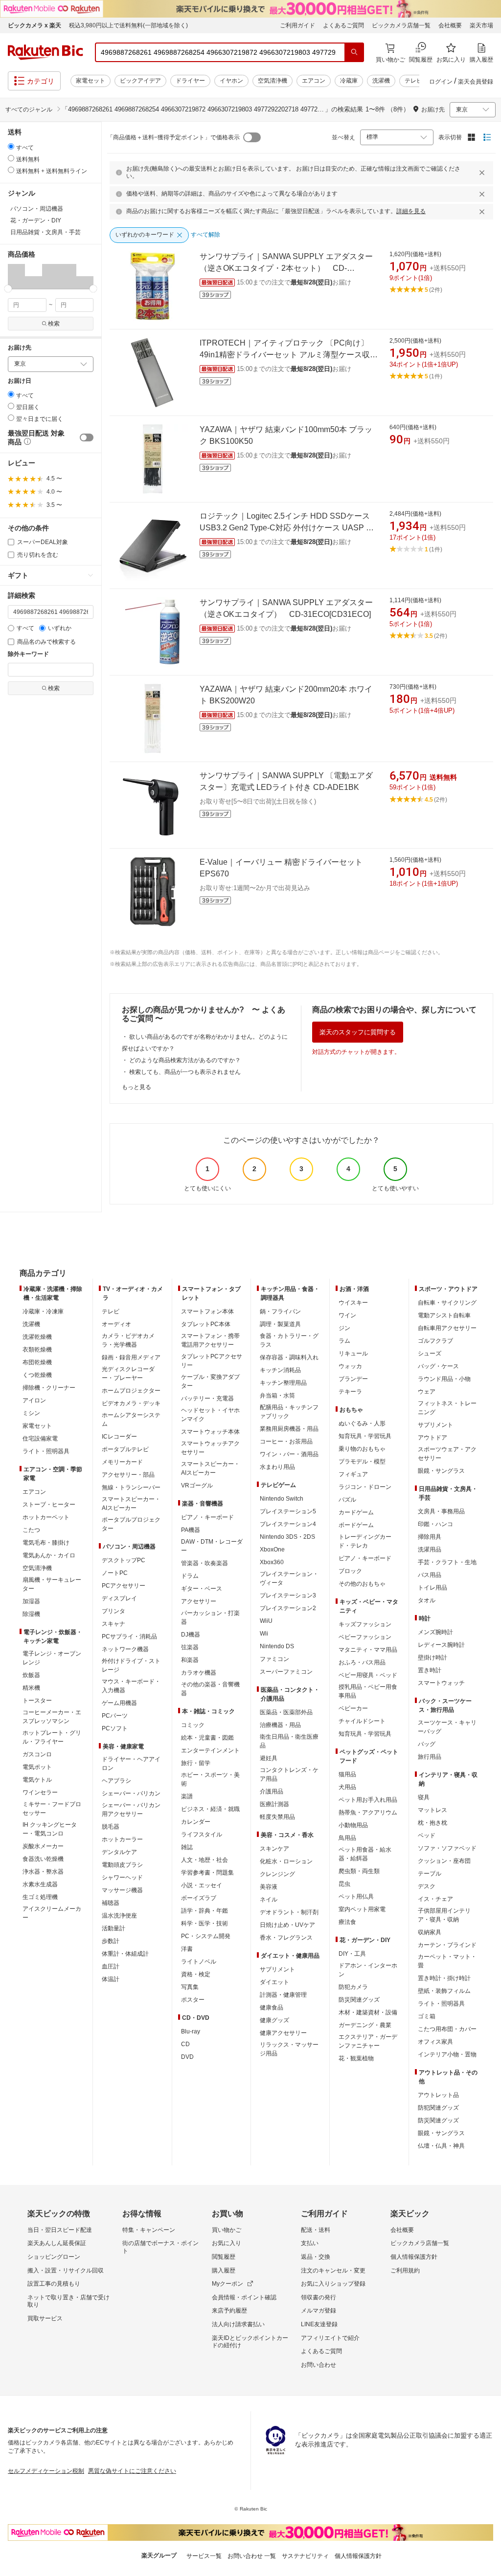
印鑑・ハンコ (435, 1524)
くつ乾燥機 (37, 1375)
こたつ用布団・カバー (447, 2029)
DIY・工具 (352, 1954)
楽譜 (187, 1796)
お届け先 (20, 348)
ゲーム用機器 (119, 1703)
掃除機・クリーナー (49, 1388)
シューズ (430, 1353)
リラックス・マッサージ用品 (289, 2049)
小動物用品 (353, 1825)
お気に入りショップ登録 (333, 2284)
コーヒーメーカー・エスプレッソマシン (52, 1717)
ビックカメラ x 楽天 (34, 25)
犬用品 (347, 1787)
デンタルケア (119, 1852)
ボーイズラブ (199, 1898)
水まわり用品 (277, 1467)
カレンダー (196, 1822)
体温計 (111, 1979)
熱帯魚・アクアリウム (368, 1812)
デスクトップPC (124, 1560)
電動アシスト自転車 (444, 1315)
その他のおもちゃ (362, 1584)
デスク (427, 1886)
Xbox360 (272, 1562)
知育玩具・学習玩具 (365, 1436)
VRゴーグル (197, 1485)
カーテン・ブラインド (447, 1945)
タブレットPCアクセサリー (212, 1361)
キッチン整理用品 (283, 1383)
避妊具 (269, 1758)
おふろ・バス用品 (362, 1662)
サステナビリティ (305, 2556)
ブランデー (353, 1379)
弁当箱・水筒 (277, 1396)
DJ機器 (191, 1635)
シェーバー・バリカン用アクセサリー (131, 1810)
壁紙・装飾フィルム (444, 1991)
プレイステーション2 (288, 1608)
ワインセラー (40, 1792)
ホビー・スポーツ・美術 (210, 1779)
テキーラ (350, 1392)
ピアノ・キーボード (207, 1517)
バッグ (427, 1744)
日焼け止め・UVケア (287, 1925)
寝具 (424, 1797)
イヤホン (231, 81)
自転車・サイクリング (447, 1303)
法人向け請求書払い (238, 2324)
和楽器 (190, 1660)
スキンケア (274, 1849)
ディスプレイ (119, 1598)
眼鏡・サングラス (441, 1471)
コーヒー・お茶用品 (286, 1441)
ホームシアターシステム (131, 1419)
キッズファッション (365, 1624)
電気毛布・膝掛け (46, 1543)
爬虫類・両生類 (359, 1871)
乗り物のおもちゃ (362, 1449)
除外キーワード (28, 654)
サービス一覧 (204, 2556)
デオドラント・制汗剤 (289, 1912)
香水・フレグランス (286, 1938)
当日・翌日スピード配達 (60, 2230)
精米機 (31, 1688)
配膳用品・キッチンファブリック (289, 1412)
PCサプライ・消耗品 (129, 1637)
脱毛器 (111, 1827)
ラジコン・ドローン (365, 1487)
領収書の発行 (319, 2297)
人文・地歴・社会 (205, 1860)
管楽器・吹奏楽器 (205, 1563)
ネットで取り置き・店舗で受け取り (68, 2301)
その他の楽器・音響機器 (210, 1689)
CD (185, 2044)
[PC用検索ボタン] (354, 52)
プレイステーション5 (288, 1511)
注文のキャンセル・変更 (333, 2270)
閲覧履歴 (224, 2257)
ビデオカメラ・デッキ (131, 1403)
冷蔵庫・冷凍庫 (43, 1311)
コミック (193, 1725)
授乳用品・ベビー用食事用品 (368, 1691)
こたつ (31, 1530)
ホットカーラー (122, 1839)
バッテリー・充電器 (207, 1398)
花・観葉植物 (356, 2058)
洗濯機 (381, 81)
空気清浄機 (273, 81)
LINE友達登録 (319, 2324)
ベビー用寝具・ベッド (368, 1675)
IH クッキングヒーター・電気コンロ (50, 1829)
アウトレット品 (438, 2095)
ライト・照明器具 (46, 1451)
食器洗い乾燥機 (43, 1859)
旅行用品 (430, 1757)
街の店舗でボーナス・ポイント (160, 2247)
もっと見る (137, 1087)
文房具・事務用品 (441, 1511)
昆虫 (344, 1884)
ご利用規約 (405, 2270)
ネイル (269, 1899)
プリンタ (114, 1611)
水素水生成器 (40, 1884)
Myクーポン (228, 2284)
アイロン (34, 1400)
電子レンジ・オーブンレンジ (52, 1658)
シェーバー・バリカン (131, 1793)
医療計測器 (274, 1804)
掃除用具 (430, 1537)
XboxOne (272, 1550)
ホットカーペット (46, 1517)
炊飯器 (31, 1675)
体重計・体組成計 (125, 1954)
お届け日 (20, 381)
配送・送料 (316, 2230)
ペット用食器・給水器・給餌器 (365, 1854)
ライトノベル (199, 1962)
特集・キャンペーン (149, 2230)
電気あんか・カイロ (49, 1555)
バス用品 (430, 1575)
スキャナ (114, 1624)
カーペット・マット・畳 (447, 1961)
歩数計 (111, 1941)
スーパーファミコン (286, 1672)
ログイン (441, 82)
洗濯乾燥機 (37, 1337)
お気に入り (227, 2243)
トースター (37, 1701)
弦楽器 (190, 1647)
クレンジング (277, 1874)
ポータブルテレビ (125, 1449)
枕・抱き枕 (433, 1823)
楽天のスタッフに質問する (358, 1032)
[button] (16, 276)
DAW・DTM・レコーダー (212, 1546)
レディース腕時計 (441, 1645)
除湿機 (31, 1614)
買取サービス (45, 2318)
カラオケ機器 (199, 1673)
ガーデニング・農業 (365, 2025)
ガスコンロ (37, 1754)
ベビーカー (353, 1708)
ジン (344, 1328)
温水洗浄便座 (119, 1916)
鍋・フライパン (280, 1311)
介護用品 (272, 1791)
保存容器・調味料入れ (289, 1357)
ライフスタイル (202, 1834)
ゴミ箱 (427, 2016)
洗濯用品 (430, 1550)
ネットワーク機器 (125, 1649)
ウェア (427, 1392)
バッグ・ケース (438, 1366)
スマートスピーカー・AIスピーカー (131, 1504)
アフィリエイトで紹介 (330, 2338)
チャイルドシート (362, 1721)
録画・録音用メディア (131, 1357)
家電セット (91, 81)
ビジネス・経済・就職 (210, 1809)
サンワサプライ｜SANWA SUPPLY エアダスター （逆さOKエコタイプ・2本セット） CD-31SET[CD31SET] (286, 268)
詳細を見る (411, 211)
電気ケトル (37, 1780)
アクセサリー (199, 1601)
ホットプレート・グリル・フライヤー (52, 1737)
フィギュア (353, 1474)
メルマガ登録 (319, 2311)
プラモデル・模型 (362, 1462)
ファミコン (274, 1659)
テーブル (430, 1874)
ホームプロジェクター (131, 1391)
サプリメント (277, 1969)
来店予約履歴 (229, 2311)
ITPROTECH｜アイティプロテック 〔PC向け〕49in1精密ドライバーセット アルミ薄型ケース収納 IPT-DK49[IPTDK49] (289, 355)
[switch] (87, 437)
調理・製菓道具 (280, 1324)
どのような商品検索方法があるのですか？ (185, 1060)
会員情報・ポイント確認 (244, 2297)
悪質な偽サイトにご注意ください (132, 2471)
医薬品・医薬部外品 (286, 1712)
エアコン (314, 81)
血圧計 (111, 1966)
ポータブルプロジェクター (131, 1524)
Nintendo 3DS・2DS (287, 1537)
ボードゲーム (356, 1525)
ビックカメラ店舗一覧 (401, 25)
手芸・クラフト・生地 (447, 1562)
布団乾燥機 (37, 1362)
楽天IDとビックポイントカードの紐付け (250, 2342)
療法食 (347, 1922)
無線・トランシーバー (131, 1487)
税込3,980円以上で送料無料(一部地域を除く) (128, 25)
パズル (347, 1500)
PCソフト (115, 1728)
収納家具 (430, 1932)
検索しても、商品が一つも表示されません (185, 1072)
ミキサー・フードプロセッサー (52, 1809)
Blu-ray (191, 2031)
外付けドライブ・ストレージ (131, 1665)
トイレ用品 (433, 1588)
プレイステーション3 (288, 1595)
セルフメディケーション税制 (46, 2471)
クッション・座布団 (444, 1861)
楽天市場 (481, 25)
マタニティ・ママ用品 (368, 1650)
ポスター (193, 2000)
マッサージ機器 (122, 1890)
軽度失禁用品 (277, 1817)
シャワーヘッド (122, 1877)
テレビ (413, 81)
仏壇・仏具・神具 (441, 2146)
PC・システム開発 (206, 1936)
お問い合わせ (319, 2365)
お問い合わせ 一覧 (252, 2556)
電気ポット (37, 1767)
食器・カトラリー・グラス (289, 1340)
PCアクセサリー (124, 1586)
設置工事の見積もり (54, 2284)
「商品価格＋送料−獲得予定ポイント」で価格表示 (173, 137)
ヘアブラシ (116, 1781)
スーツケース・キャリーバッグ (447, 1727)
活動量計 (114, 1928)
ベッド (427, 1835)
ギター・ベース (202, 1589)
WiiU (266, 1621)
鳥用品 (347, 1838)
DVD (187, 2057)
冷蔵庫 (349, 81)
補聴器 (111, 1903)
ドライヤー (190, 81)
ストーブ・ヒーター (49, 1505)
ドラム (190, 1576)
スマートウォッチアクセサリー (210, 1448)
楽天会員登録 (476, 82)
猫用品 (347, 1774)
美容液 (269, 1887)
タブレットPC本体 (206, 1324)
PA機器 (191, 1530)
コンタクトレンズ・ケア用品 (289, 1774)
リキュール (353, 1353)
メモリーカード (122, 1462)
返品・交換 (316, 2257)
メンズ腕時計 (435, 1632)
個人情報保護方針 (414, 2257)
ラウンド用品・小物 (444, 1379)
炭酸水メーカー (43, 1846)
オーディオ (116, 1324)
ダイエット (274, 1982)
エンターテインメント (210, 1750)
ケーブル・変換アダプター (210, 1381)
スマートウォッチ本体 (210, 1432)
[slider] (8, 289)
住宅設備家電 (40, 1439)
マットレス (433, 1810)
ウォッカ (350, 1366)
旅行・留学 (196, 1763)
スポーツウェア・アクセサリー (447, 1454)
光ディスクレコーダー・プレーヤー (128, 1374)
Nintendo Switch (282, 1499)
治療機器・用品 (280, 1725)
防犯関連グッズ (438, 2108)
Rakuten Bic (46, 52)
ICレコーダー (119, 1437)
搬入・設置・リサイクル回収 (66, 2270)
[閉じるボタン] (483, 173)
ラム (344, 1341)
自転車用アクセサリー (447, 1328)
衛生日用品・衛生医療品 (289, 1741)
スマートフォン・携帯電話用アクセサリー (210, 1340)
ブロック (350, 1571)
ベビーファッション (365, 1637)
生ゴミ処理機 (40, 1897)
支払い (310, 2243)
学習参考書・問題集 (207, 1873)
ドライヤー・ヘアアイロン (131, 1764)
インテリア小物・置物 (447, 2054)
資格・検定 (196, 1974)
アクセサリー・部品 (128, 1475)
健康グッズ (274, 2020)
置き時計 (430, 1670)
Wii (264, 1634)
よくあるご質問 (343, 25)
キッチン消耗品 (280, 1370)
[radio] (11, 146)
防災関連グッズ (359, 2000)
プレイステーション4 (288, 1524)
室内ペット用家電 (362, 1909)
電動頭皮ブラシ (122, 1865)
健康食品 (272, 2008)
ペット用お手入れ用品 (368, 1800)
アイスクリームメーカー (52, 1913)
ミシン (31, 1413)
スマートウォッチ (441, 1683)
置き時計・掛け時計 (444, 1978)
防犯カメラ (353, 1987)
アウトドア (433, 1438)
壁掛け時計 (433, 1658)
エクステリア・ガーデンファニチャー (368, 2041)
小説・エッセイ (202, 1885)
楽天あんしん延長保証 (57, 2243)
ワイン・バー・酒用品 (289, 1454)
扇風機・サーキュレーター (52, 1584)
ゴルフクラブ (435, 1341)
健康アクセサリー (283, 2033)
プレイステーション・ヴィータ (289, 1578)
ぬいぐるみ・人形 (362, 1423)
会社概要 (450, 25)
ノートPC (115, 1573)
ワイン (347, 1315)
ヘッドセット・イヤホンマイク (210, 1415)
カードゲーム (356, 1512)
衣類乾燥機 (37, 1350)
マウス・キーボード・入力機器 (131, 1686)
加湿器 (31, 1601)
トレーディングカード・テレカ (365, 1541)
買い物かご (227, 2230)
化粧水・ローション (286, 1861)
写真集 (190, 1987)
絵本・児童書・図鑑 (207, 1738)
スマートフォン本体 (207, 1311)
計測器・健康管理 (283, 1995)
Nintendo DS (277, 1646)
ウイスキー (353, 1303)
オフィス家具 (435, 2042)
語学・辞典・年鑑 (205, 1911)
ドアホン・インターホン (368, 1970)
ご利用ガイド (297, 25)
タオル (427, 1600)
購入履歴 (224, 2270)
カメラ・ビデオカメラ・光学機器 (128, 1340)
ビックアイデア (140, 81)
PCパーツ (115, 1716)
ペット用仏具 (356, 1897)
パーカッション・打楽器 (210, 1617)
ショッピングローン (54, 2257)
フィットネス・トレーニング (447, 1408)
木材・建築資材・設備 (368, 2012)
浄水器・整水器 (43, 1872)
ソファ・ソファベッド (447, 1848)
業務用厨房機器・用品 (289, 1429)
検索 (54, 324)
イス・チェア (435, 1899)
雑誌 (187, 1847)
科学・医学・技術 (205, 1923)
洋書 (187, 1949)
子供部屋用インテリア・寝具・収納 (444, 1915)
